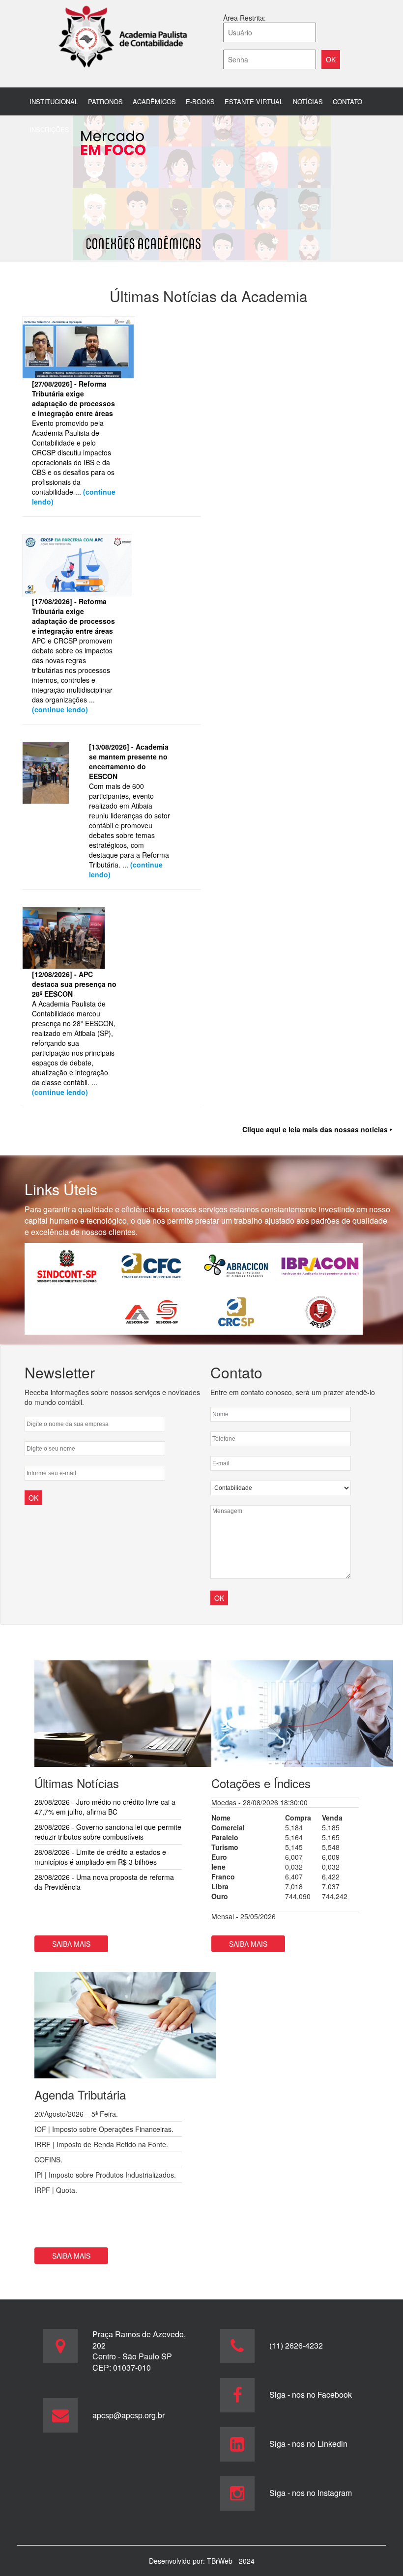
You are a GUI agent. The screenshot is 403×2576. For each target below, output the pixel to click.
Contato (347, 101)
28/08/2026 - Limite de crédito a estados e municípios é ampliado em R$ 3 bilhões (100, 1857)
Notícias (308, 101)
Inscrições (49, 129)
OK (219, 1598)
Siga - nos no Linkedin (308, 2444)
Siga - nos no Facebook (311, 2394)
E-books (200, 101)
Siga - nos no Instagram (311, 2493)
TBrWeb (221, 2561)
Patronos (105, 101)
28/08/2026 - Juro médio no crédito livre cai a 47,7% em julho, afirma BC (105, 1807)
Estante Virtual (254, 101)
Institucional (54, 101)
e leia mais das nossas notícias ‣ (317, 1129)
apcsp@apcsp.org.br (129, 2415)
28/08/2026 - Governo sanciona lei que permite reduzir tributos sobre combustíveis (108, 1832)
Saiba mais (71, 1944)
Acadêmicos (154, 101)
